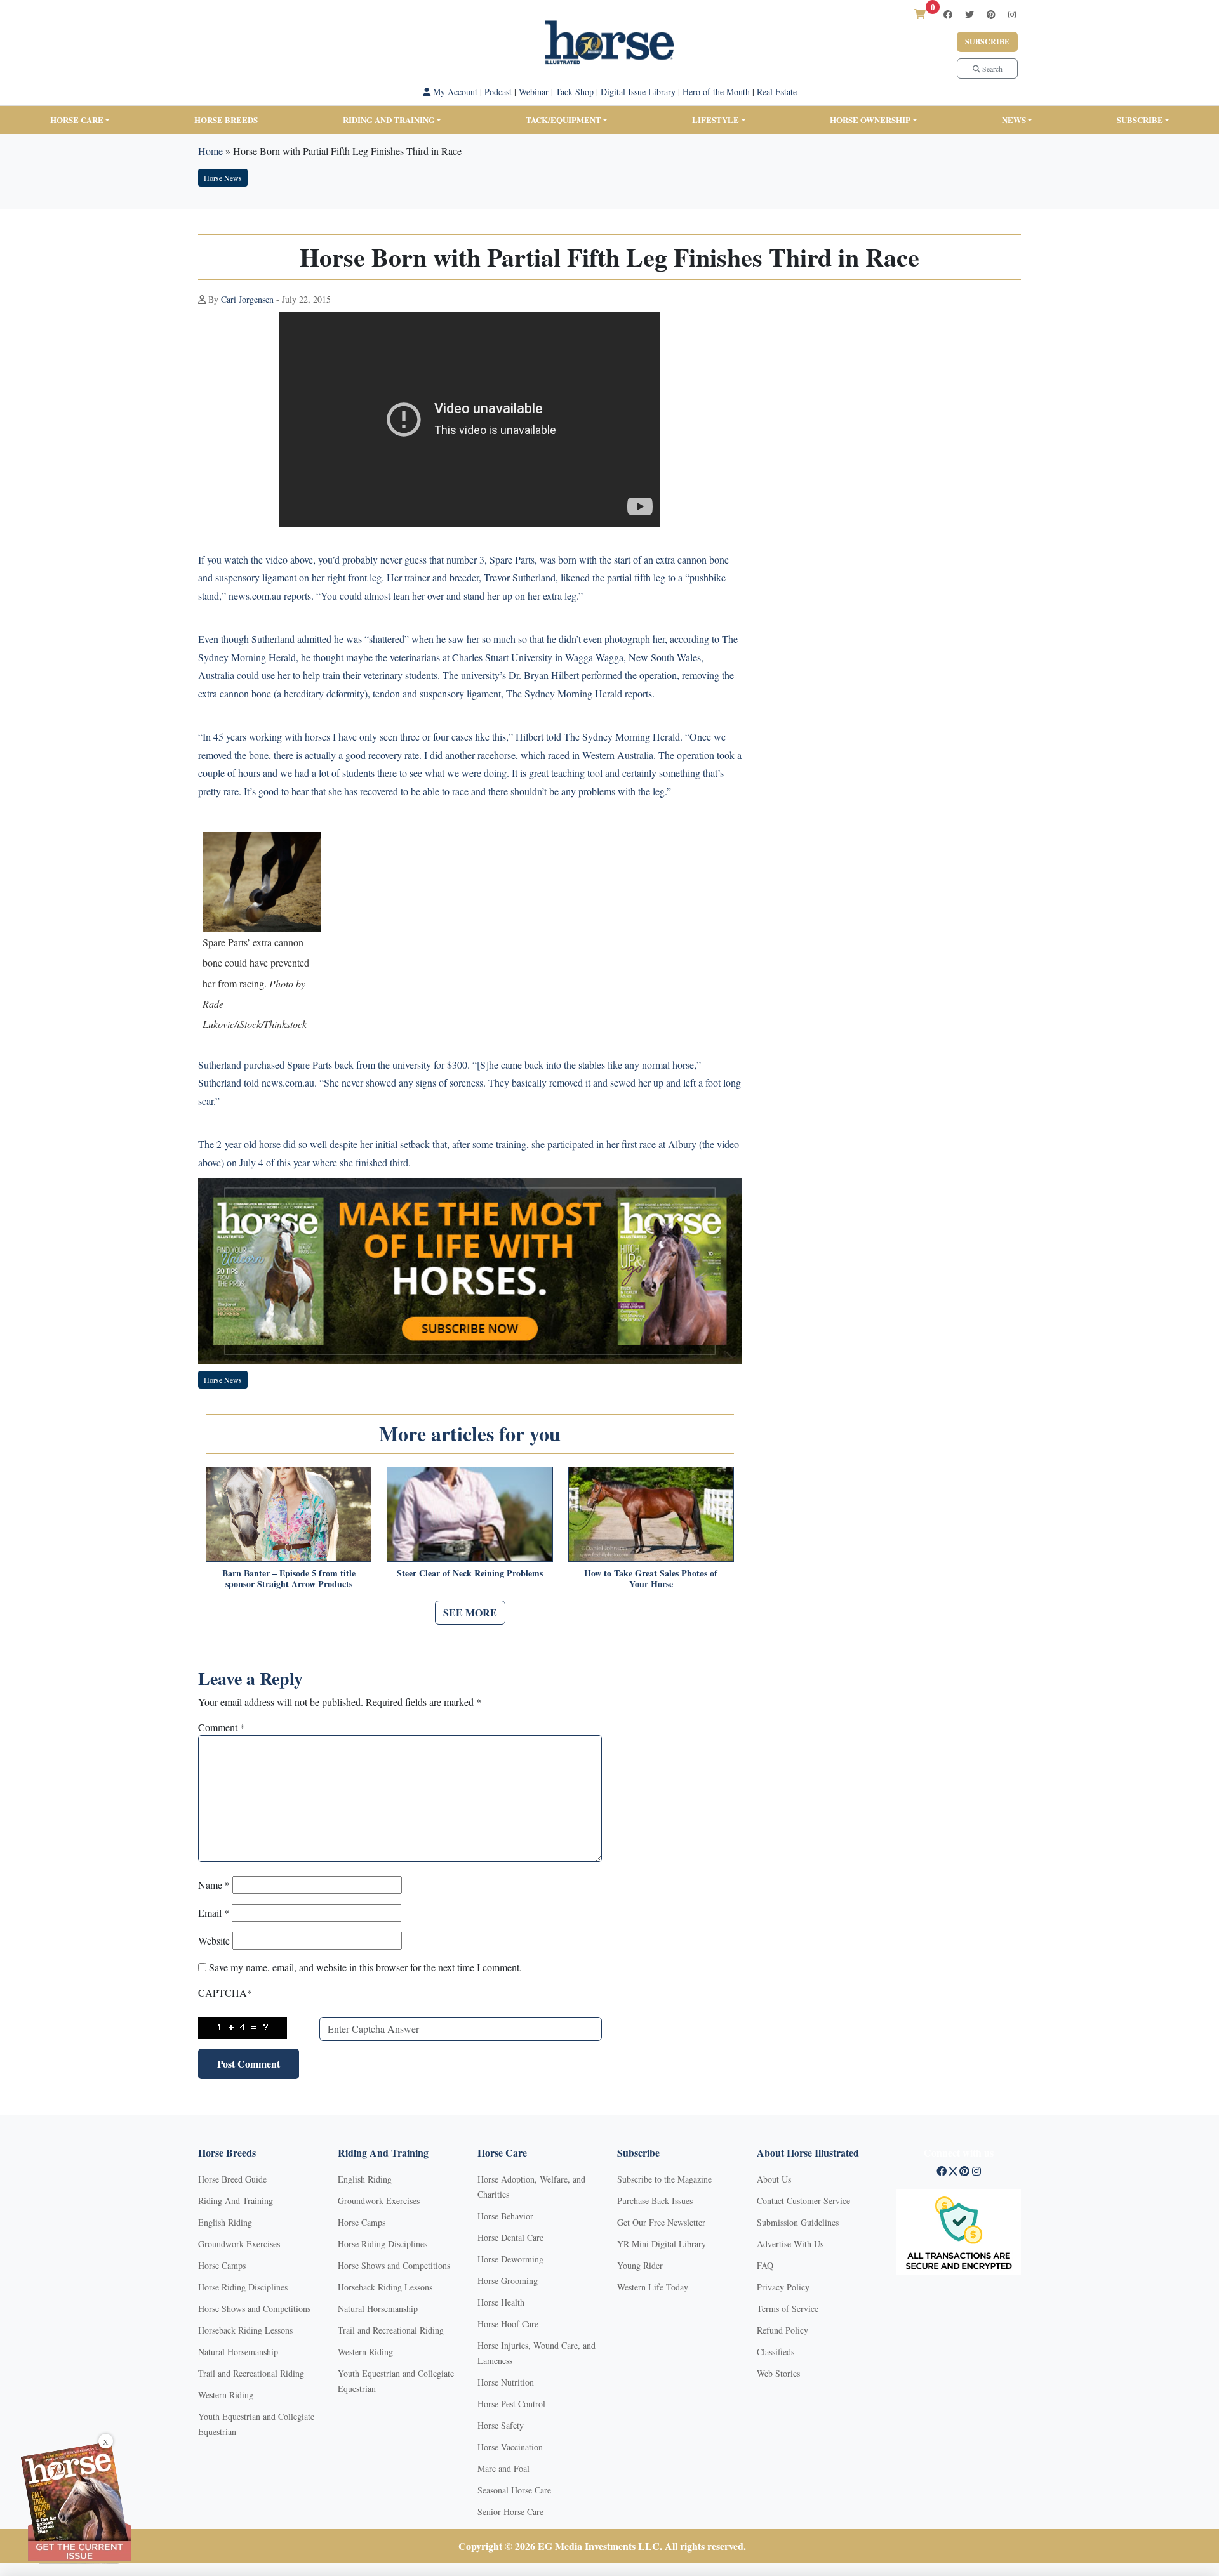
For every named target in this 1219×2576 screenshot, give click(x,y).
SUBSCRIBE (1140, 120)
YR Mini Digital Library (662, 2244)
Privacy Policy (783, 2287)
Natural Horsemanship (238, 2352)
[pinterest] (991, 14)
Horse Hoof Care (508, 2324)
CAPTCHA (225, 1992)
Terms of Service (788, 2308)
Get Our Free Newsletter (661, 2222)
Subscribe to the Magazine (664, 2179)
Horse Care (77, 120)
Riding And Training (236, 2201)
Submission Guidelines (798, 2222)
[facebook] (948, 14)
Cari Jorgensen (247, 299)
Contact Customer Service (803, 2201)
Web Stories (778, 2373)
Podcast (498, 92)
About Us (774, 2179)
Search (991, 69)
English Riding (225, 2222)
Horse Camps (222, 2265)
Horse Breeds (226, 120)
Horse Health (501, 2302)
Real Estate (777, 92)
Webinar (534, 92)
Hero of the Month (716, 92)
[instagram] (1012, 14)
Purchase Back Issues (655, 2201)
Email (214, 1912)
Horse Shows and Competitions (254, 2308)
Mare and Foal (503, 2468)
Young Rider (640, 2265)
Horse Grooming (508, 2281)
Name (214, 1885)
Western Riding (226, 2395)
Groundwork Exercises (239, 2244)
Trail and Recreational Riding (251, 2373)
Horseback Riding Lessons (245, 2330)
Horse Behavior (505, 2216)
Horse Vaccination (510, 2447)
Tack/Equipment (563, 120)
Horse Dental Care (510, 2237)
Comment (222, 1727)
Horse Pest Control (511, 2404)
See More (470, 1612)
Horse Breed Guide (232, 2179)
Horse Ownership (870, 120)
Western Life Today (653, 2287)
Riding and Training (389, 120)
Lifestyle (716, 120)
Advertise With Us (790, 2244)
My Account (454, 92)
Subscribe (987, 42)
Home (210, 151)
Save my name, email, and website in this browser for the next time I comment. (365, 1967)
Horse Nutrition (506, 2382)
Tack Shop (575, 92)
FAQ (765, 2265)
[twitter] (969, 14)
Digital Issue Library (638, 92)
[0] (920, 14)
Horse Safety (501, 2425)
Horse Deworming (510, 2259)
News (1014, 120)
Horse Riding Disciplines (243, 2287)
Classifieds (776, 2352)
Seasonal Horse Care (514, 2490)
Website (214, 1940)
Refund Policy (783, 2330)
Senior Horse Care (510, 2512)
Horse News (223, 178)
